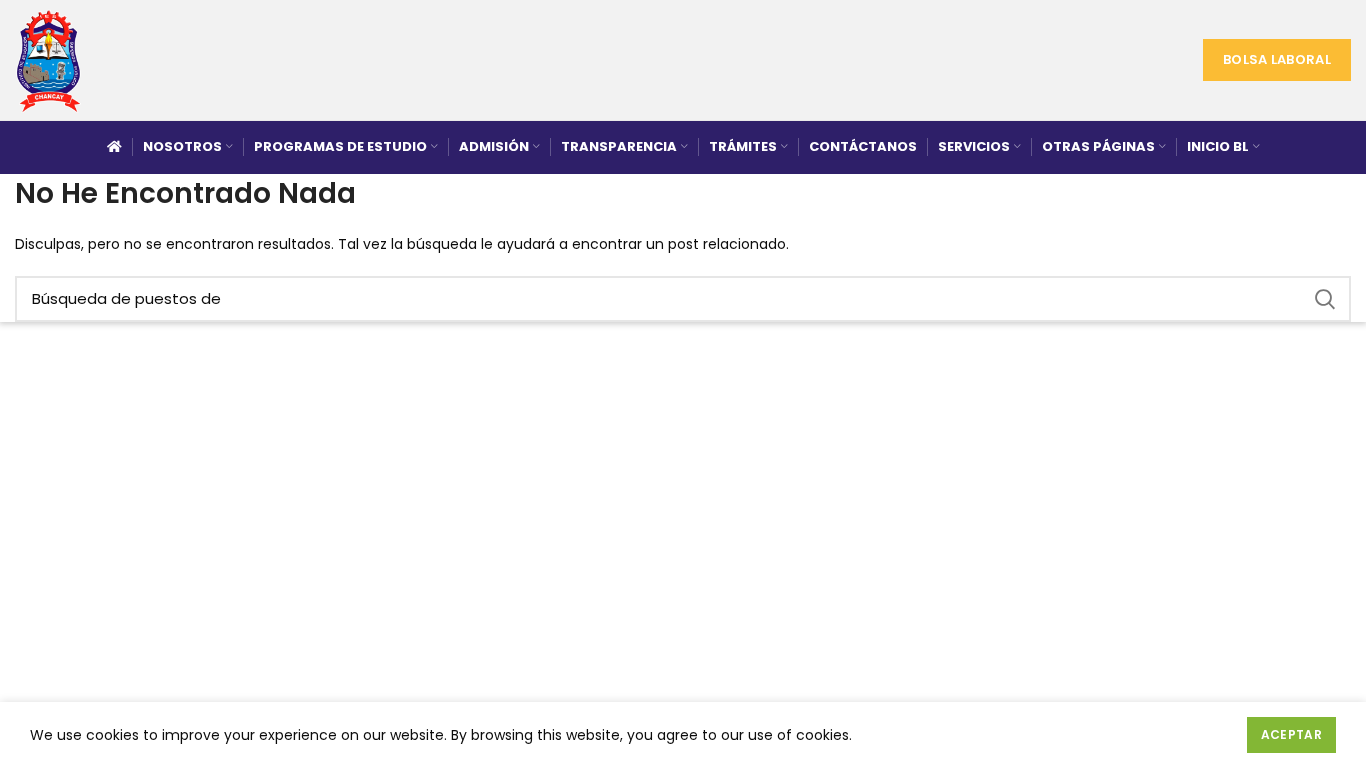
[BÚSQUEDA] (1324, 299)
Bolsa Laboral (1277, 59)
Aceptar (1291, 734)
